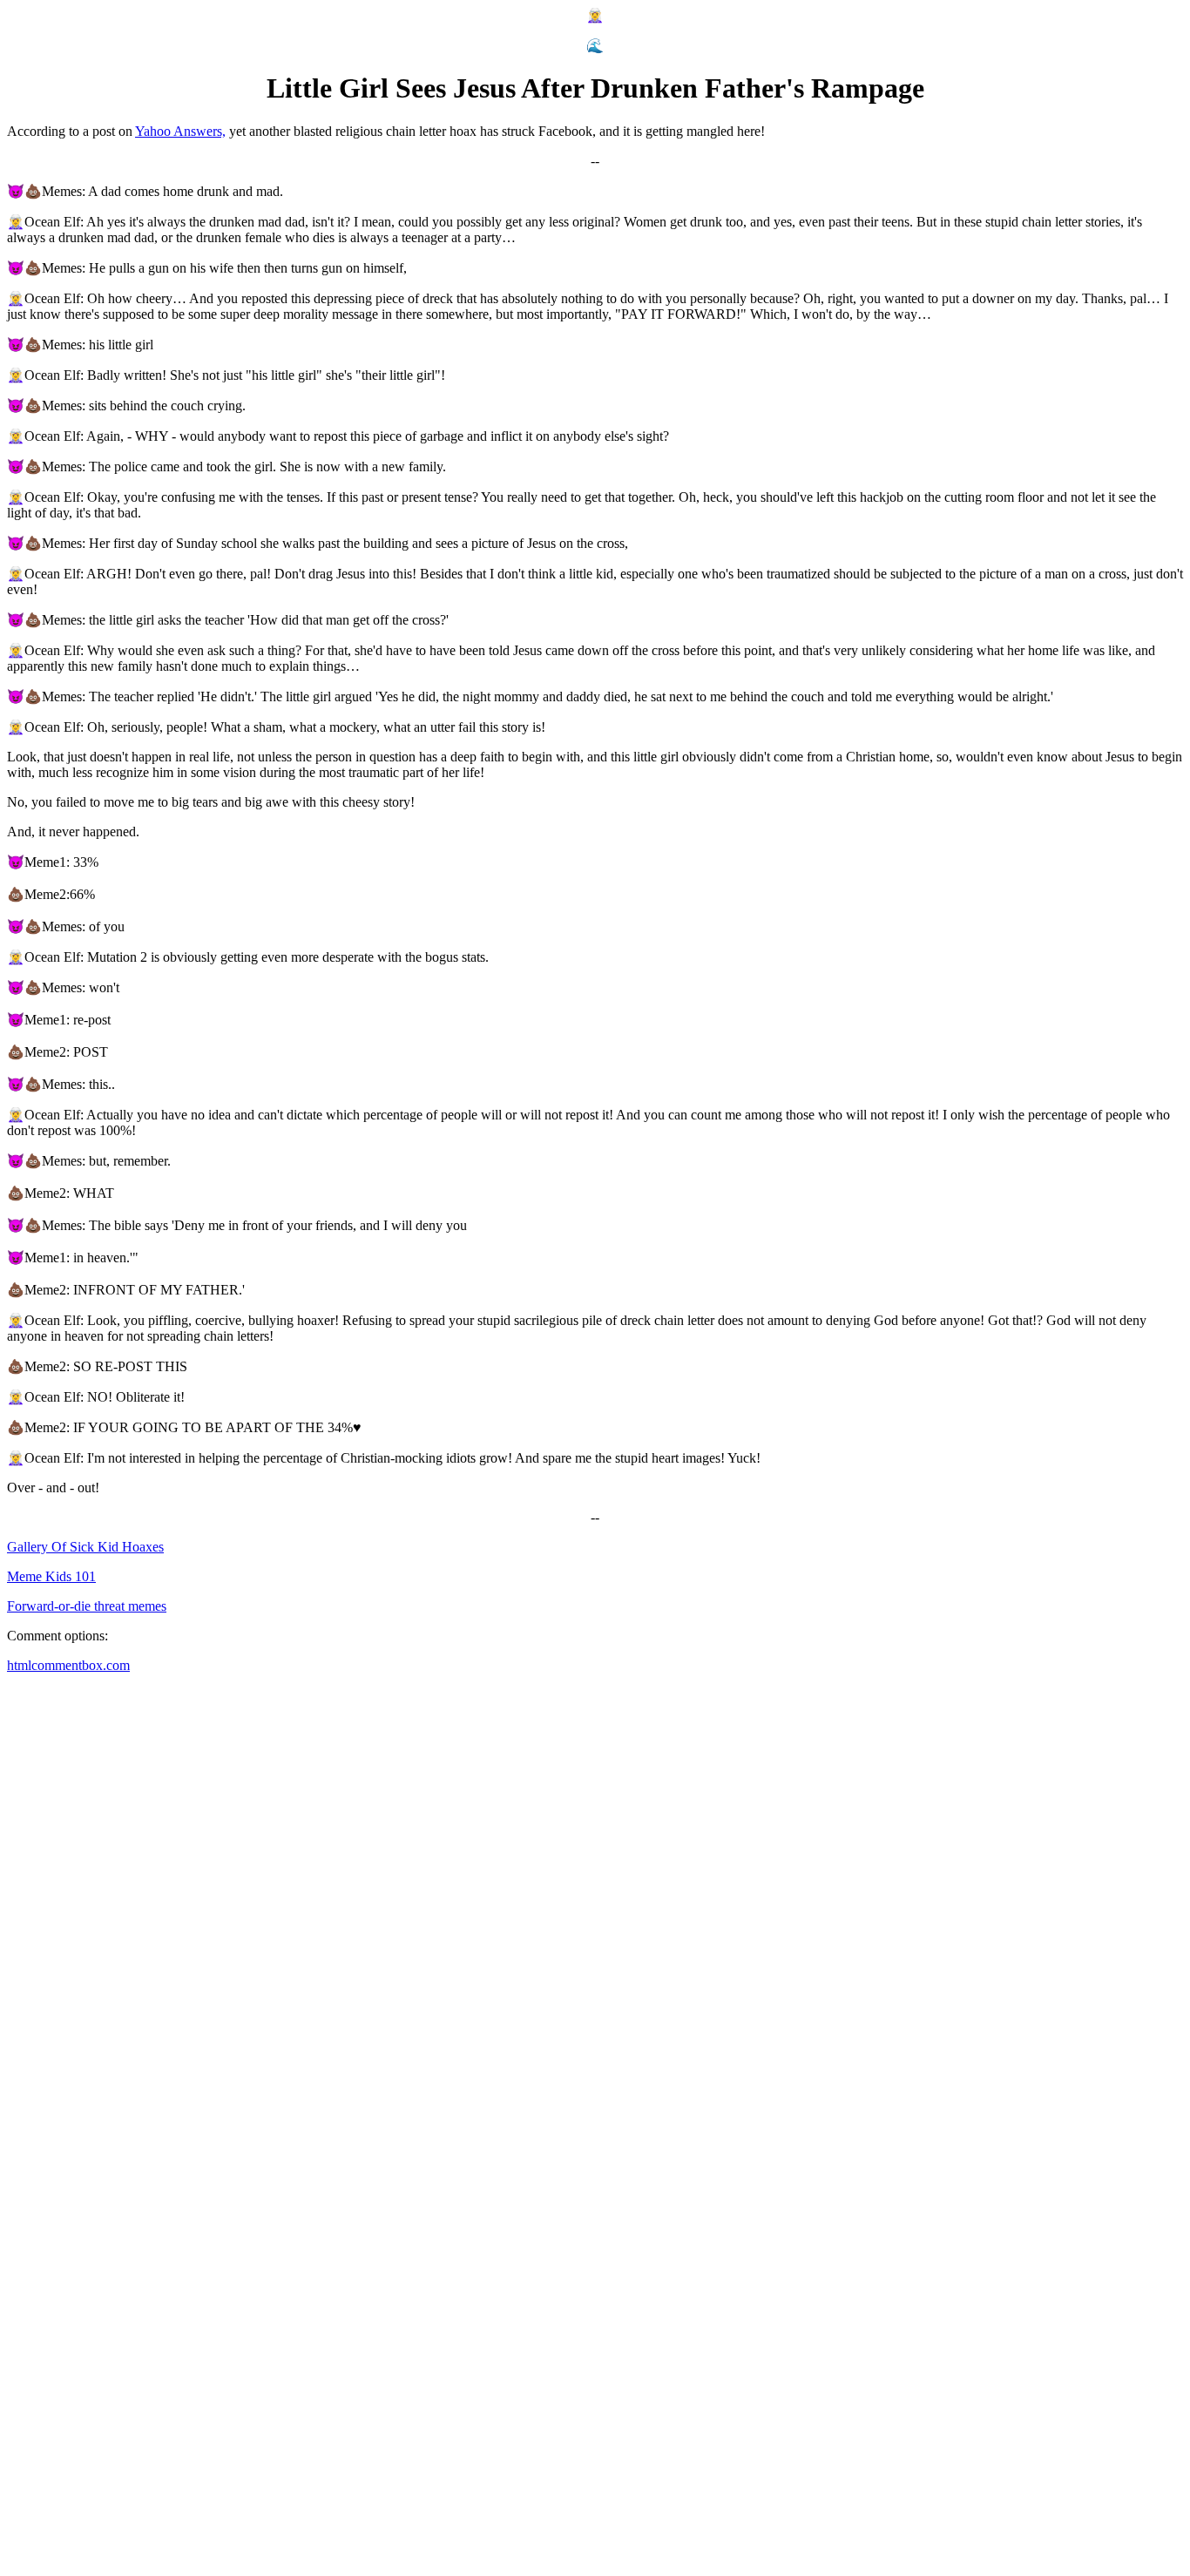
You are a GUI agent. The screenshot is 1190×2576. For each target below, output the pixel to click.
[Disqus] (595, 1905)
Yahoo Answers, (180, 131)
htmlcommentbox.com (68, 1665)
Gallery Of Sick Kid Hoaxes (85, 1547)
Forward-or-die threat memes (87, 1606)
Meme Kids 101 (51, 1576)
